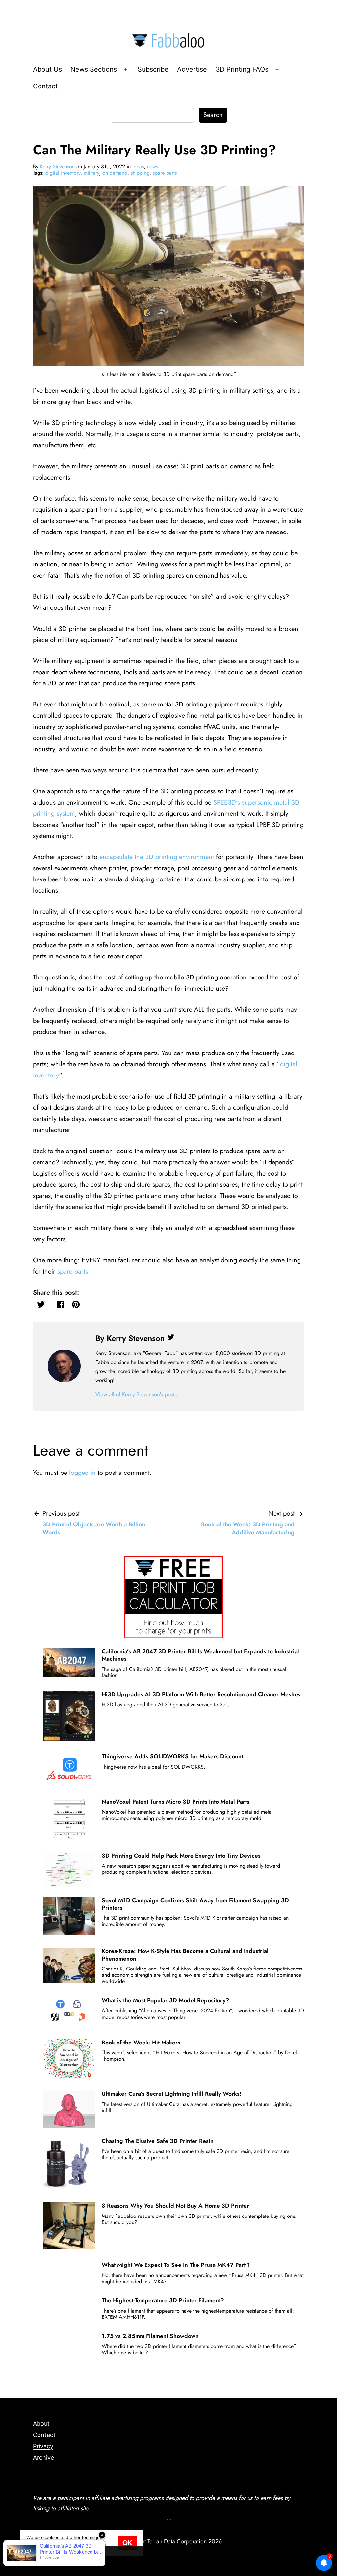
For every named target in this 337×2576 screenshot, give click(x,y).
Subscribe (153, 69)
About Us (47, 69)
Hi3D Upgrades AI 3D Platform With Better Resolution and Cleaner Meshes (201, 1694)
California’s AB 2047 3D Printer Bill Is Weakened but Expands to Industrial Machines (200, 1655)
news (153, 167)
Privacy (43, 2446)
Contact (45, 86)
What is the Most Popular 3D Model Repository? (166, 2000)
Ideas (138, 167)
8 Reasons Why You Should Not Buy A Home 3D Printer (175, 2206)
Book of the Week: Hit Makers (141, 2043)
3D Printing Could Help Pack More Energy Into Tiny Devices (181, 1856)
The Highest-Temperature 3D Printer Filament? (163, 2300)
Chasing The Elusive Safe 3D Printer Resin (158, 2141)
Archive (43, 2457)
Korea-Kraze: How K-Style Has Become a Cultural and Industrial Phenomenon (185, 1955)
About (41, 2424)
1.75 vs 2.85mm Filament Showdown (150, 2336)
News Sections (94, 69)
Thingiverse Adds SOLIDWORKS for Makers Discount (172, 1756)
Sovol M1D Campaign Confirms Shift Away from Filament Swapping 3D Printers (195, 1904)
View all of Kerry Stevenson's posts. (137, 1394)
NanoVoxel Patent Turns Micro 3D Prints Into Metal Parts (176, 1802)
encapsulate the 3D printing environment (157, 857)
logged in (82, 1473)
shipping (140, 173)
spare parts (165, 173)
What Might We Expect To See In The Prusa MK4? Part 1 (176, 2265)
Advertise (192, 69)
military (91, 173)
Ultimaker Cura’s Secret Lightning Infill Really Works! (172, 2094)
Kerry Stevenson (57, 167)
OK (127, 2543)
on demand (115, 173)
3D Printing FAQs (242, 69)
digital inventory (63, 173)
